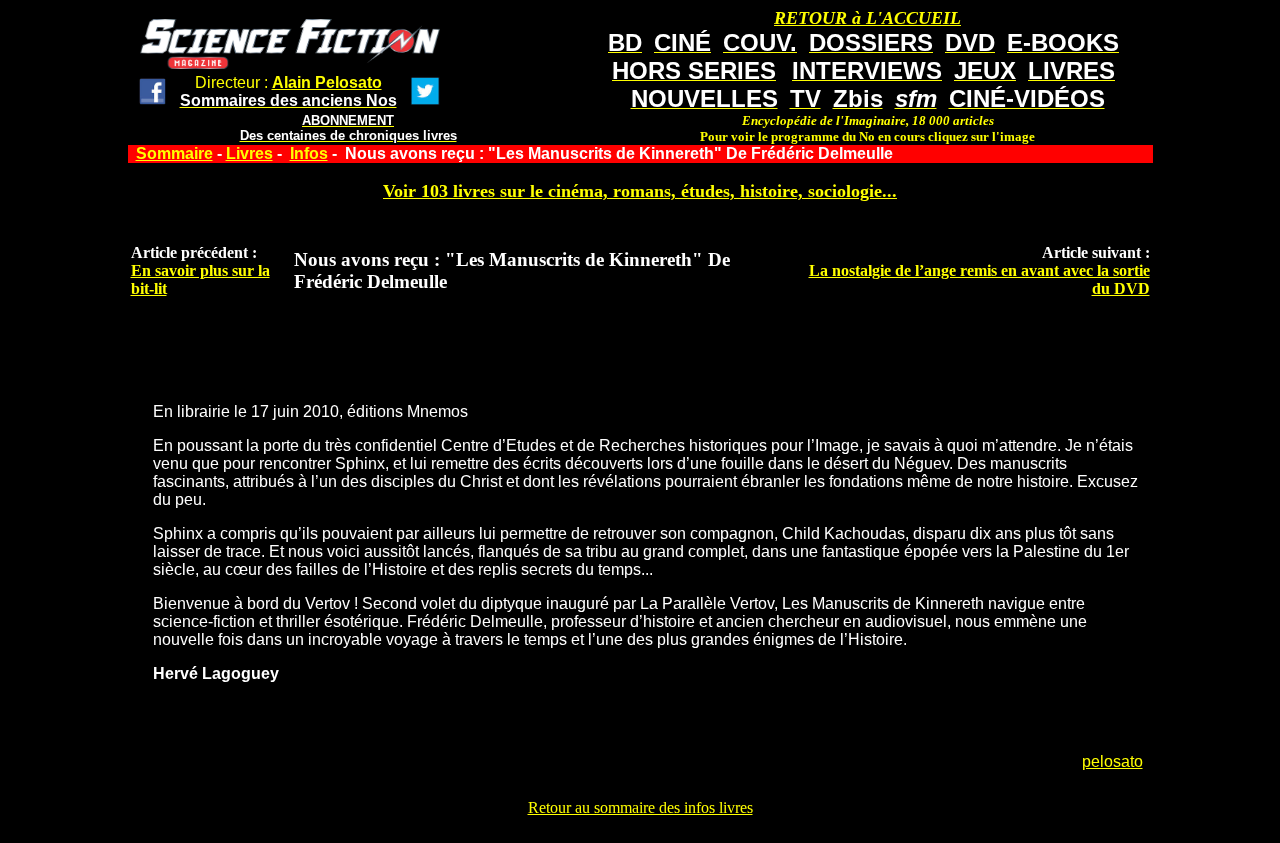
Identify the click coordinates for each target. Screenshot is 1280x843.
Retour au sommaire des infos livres (640, 807)
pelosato (1112, 761)
